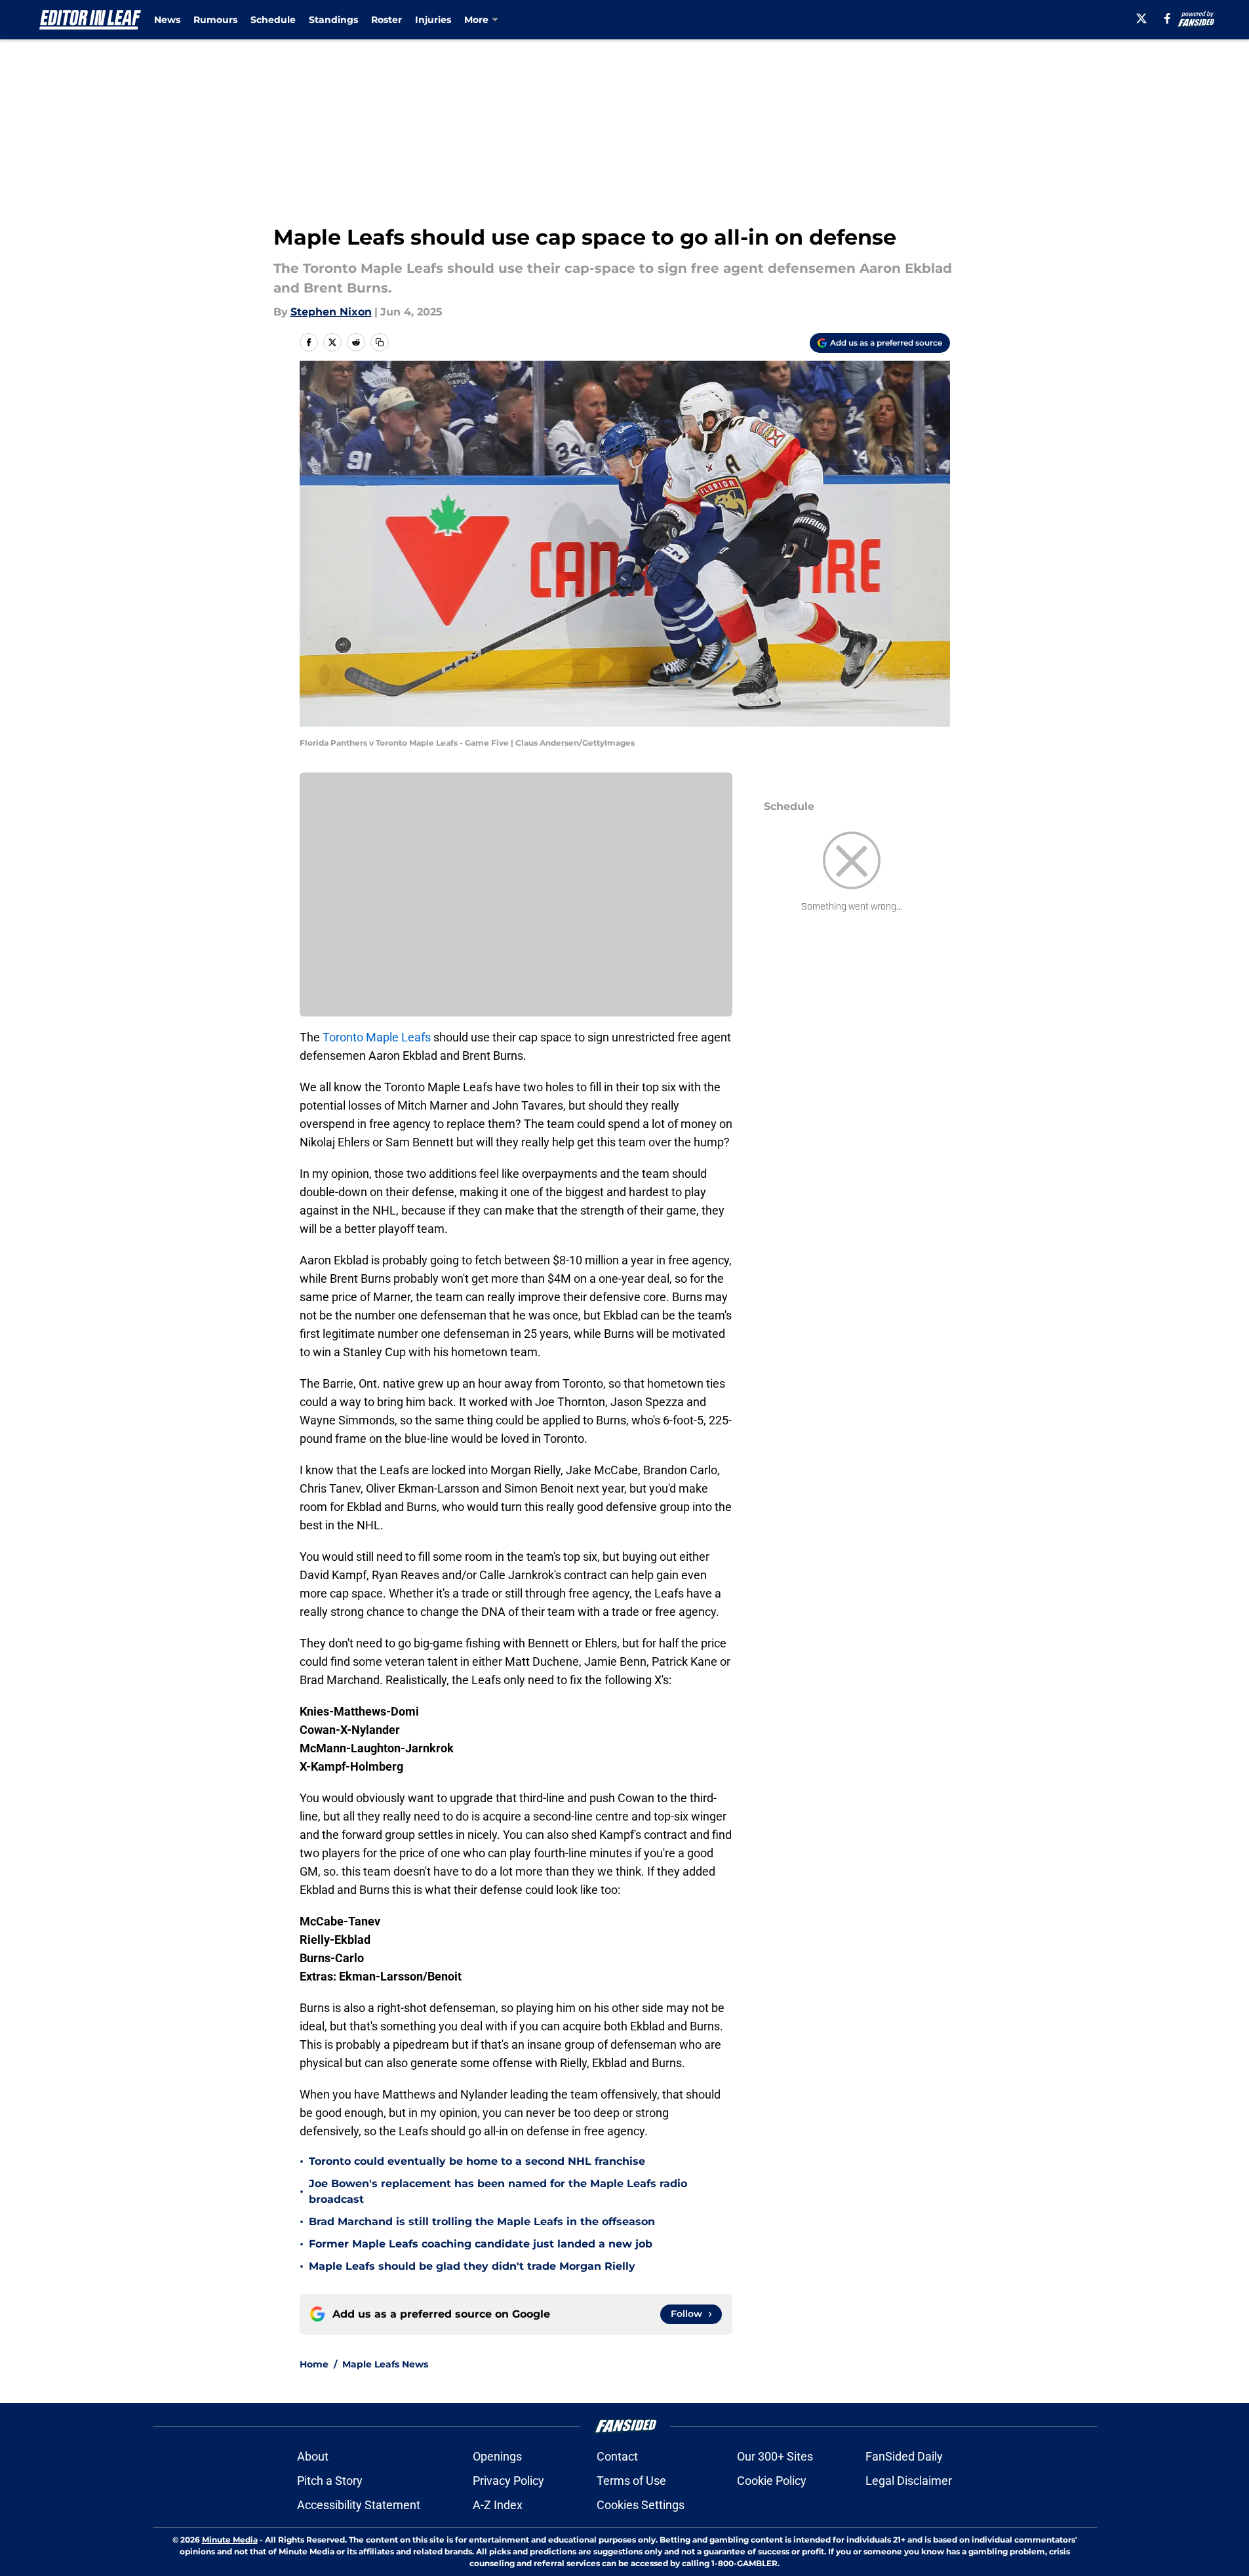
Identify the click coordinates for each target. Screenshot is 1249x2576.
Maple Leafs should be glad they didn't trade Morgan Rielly (472, 2266)
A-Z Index (498, 2505)
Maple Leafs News (385, 2364)
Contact (617, 2456)
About (313, 2456)
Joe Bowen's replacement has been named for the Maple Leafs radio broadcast (498, 2191)
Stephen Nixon (331, 312)
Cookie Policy (772, 2481)
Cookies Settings (641, 2505)
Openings (497, 2456)
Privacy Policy (508, 2481)
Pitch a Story (330, 2481)
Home (314, 2364)
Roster (387, 20)
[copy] (380, 342)
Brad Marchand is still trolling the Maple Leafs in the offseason (482, 2222)
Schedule (273, 20)
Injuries (433, 20)
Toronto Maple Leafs (377, 1037)
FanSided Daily (904, 2456)
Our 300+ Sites (775, 2456)
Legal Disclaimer (909, 2481)
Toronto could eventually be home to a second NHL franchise (477, 2161)
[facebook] (1167, 18)
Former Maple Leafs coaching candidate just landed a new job (481, 2244)
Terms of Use (631, 2481)
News (167, 20)
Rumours (215, 20)
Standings (333, 20)
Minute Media (230, 2540)
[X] (1141, 18)
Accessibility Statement (359, 2505)
